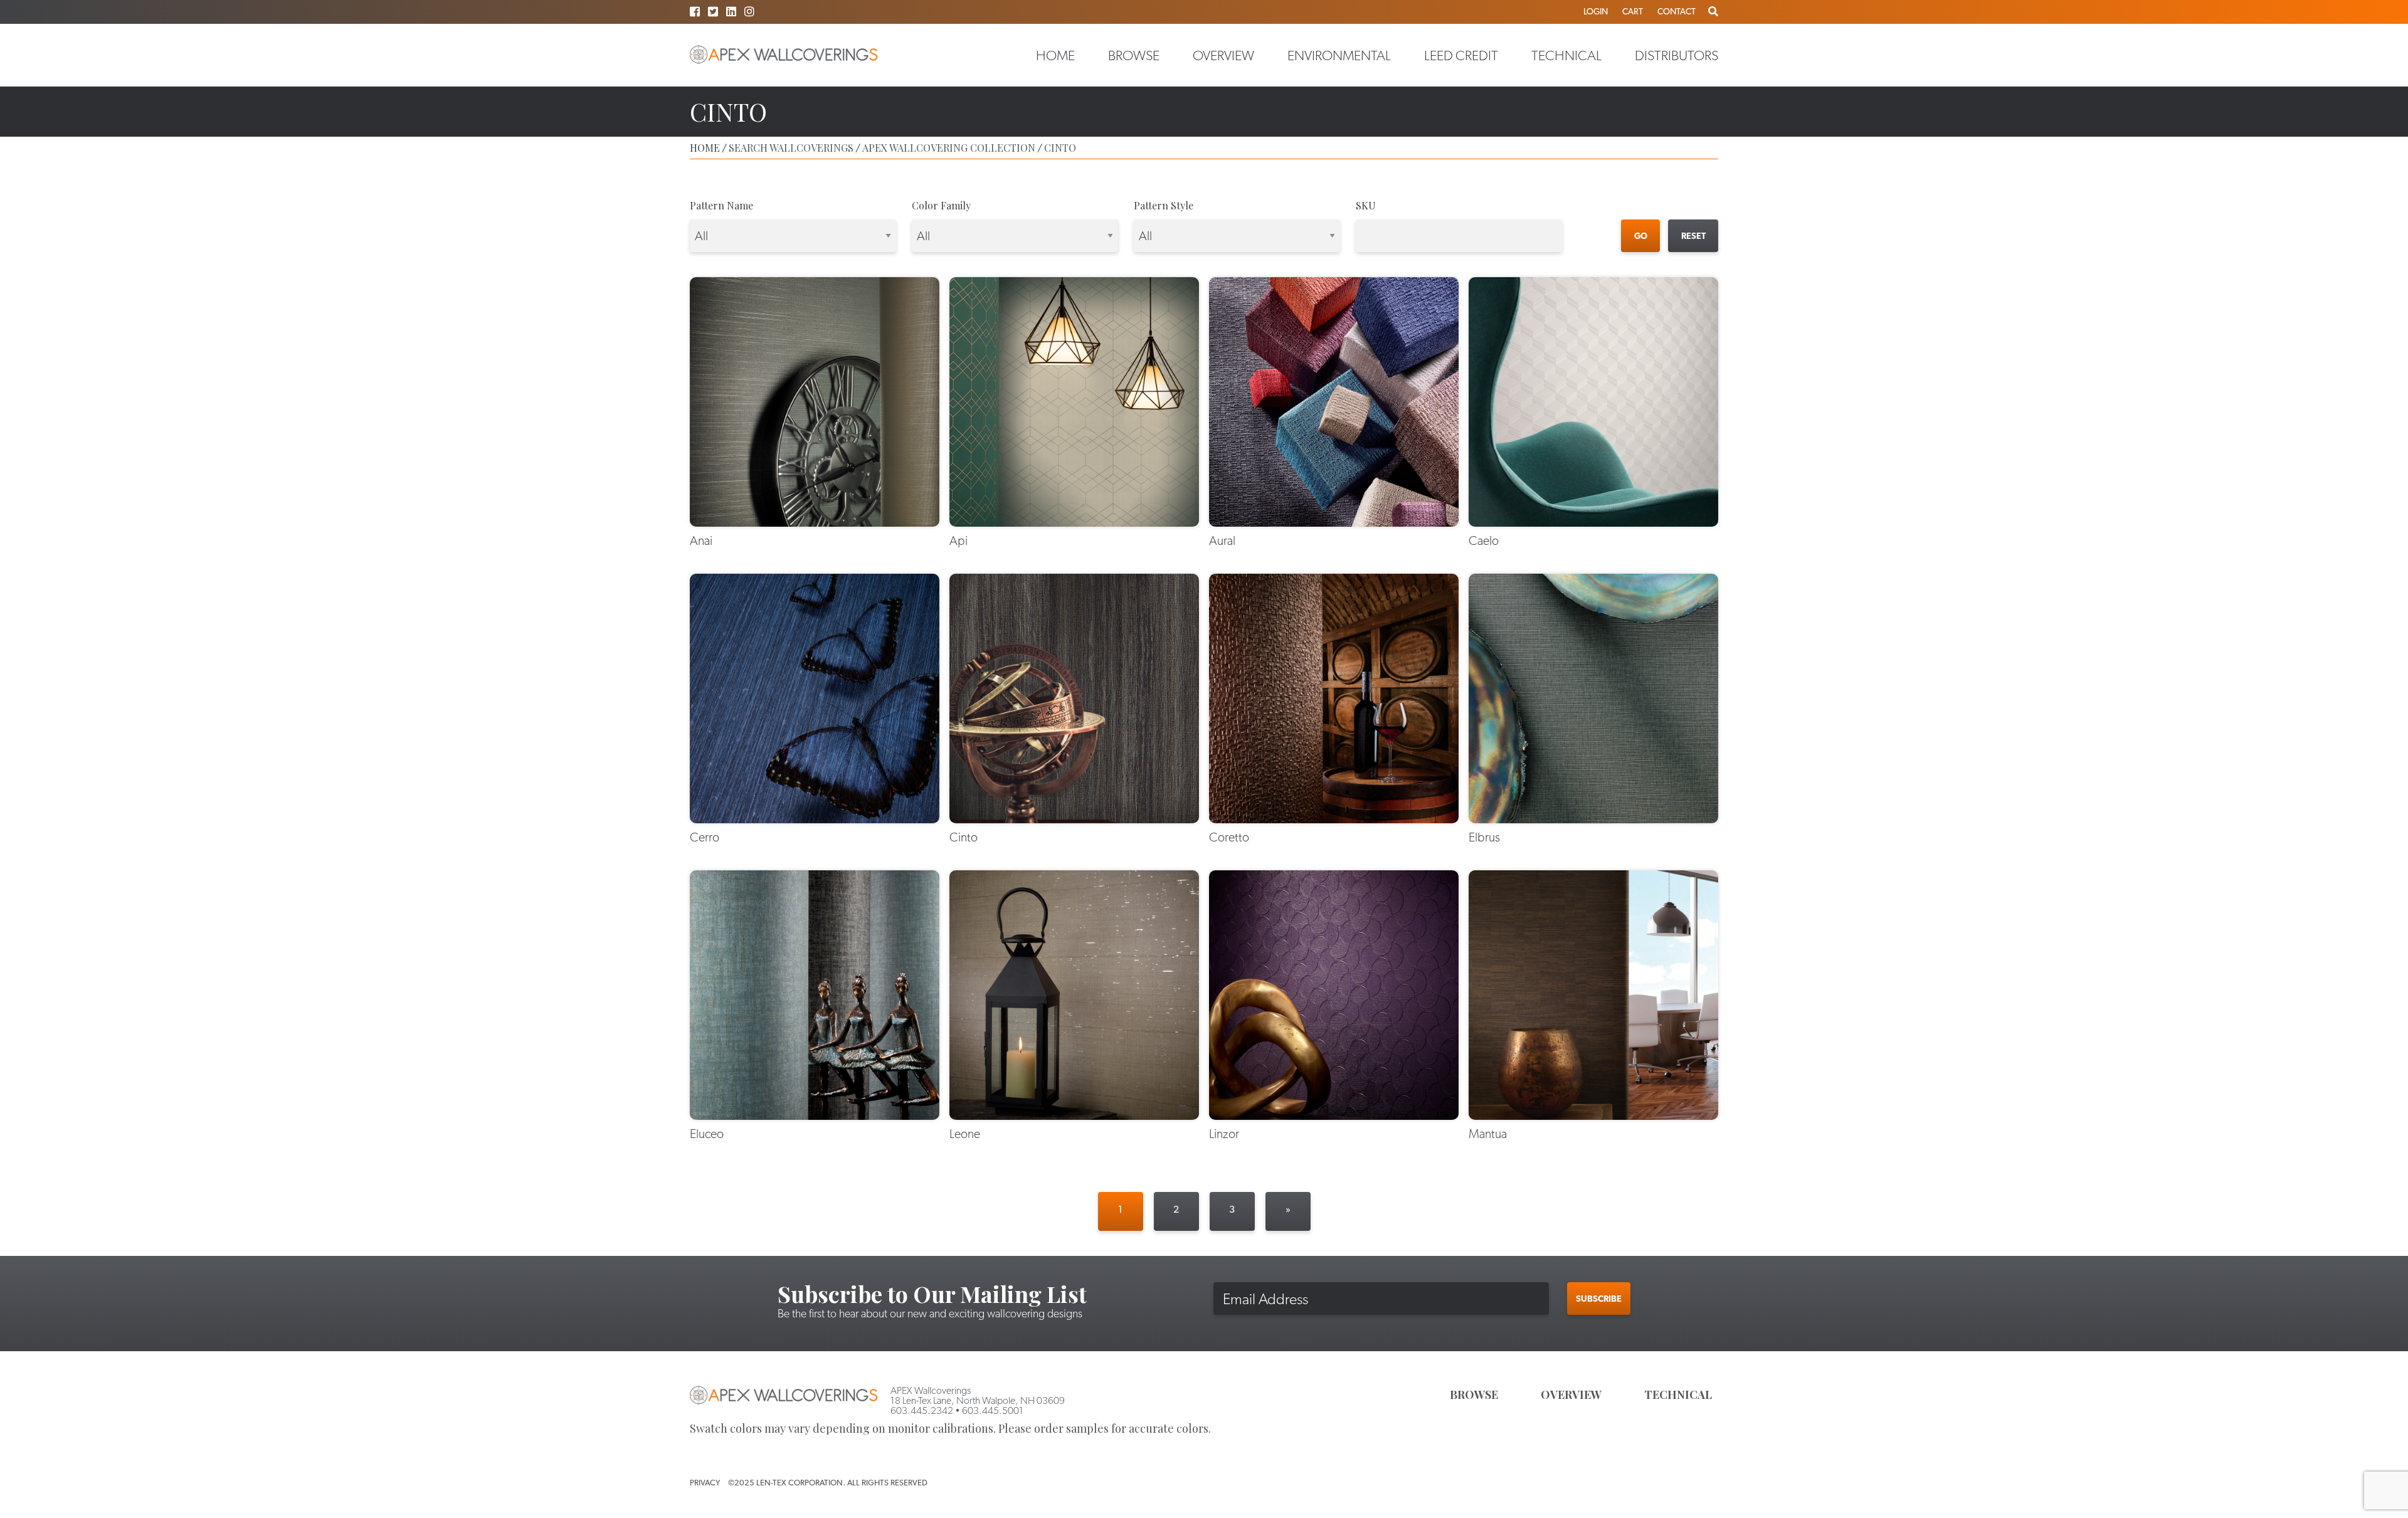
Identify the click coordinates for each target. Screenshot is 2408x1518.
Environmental (1339, 55)
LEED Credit (1461, 55)
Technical (1566, 55)
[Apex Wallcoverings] (784, 55)
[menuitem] (1055, 55)
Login (1596, 11)
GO (1641, 236)
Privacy (705, 1483)
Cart (1633, 11)
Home (1055, 55)
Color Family (941, 205)
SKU (1366, 205)
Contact (1677, 11)
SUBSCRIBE (1599, 1299)
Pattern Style (1164, 205)
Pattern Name (721, 205)
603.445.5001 (993, 1410)
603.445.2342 (922, 1410)
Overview (1223, 55)
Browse (1134, 55)
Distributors (1677, 55)
